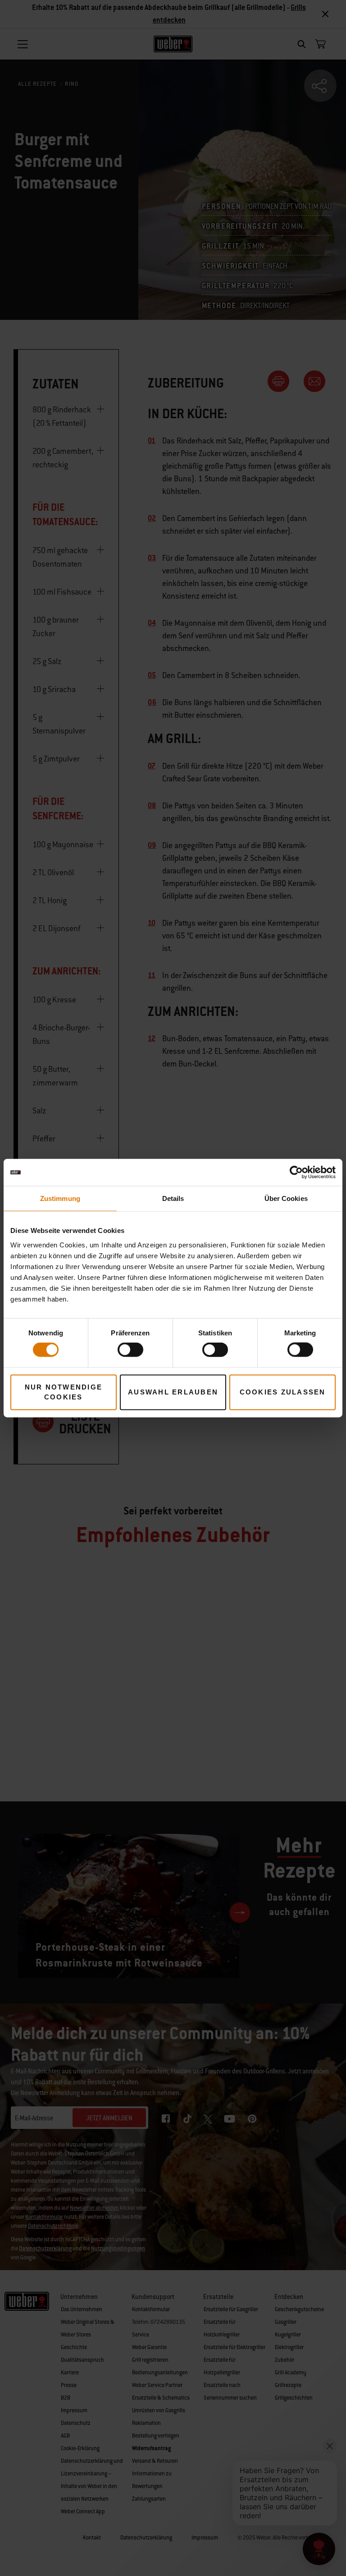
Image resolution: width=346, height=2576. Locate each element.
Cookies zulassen (283, 1392)
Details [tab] (173, 1198)
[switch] (130, 1350)
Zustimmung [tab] (60, 1198)
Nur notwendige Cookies (64, 1392)
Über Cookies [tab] (286, 1198)
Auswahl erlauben (173, 1392)
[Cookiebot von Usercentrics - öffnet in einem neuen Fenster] (296, 1173)
